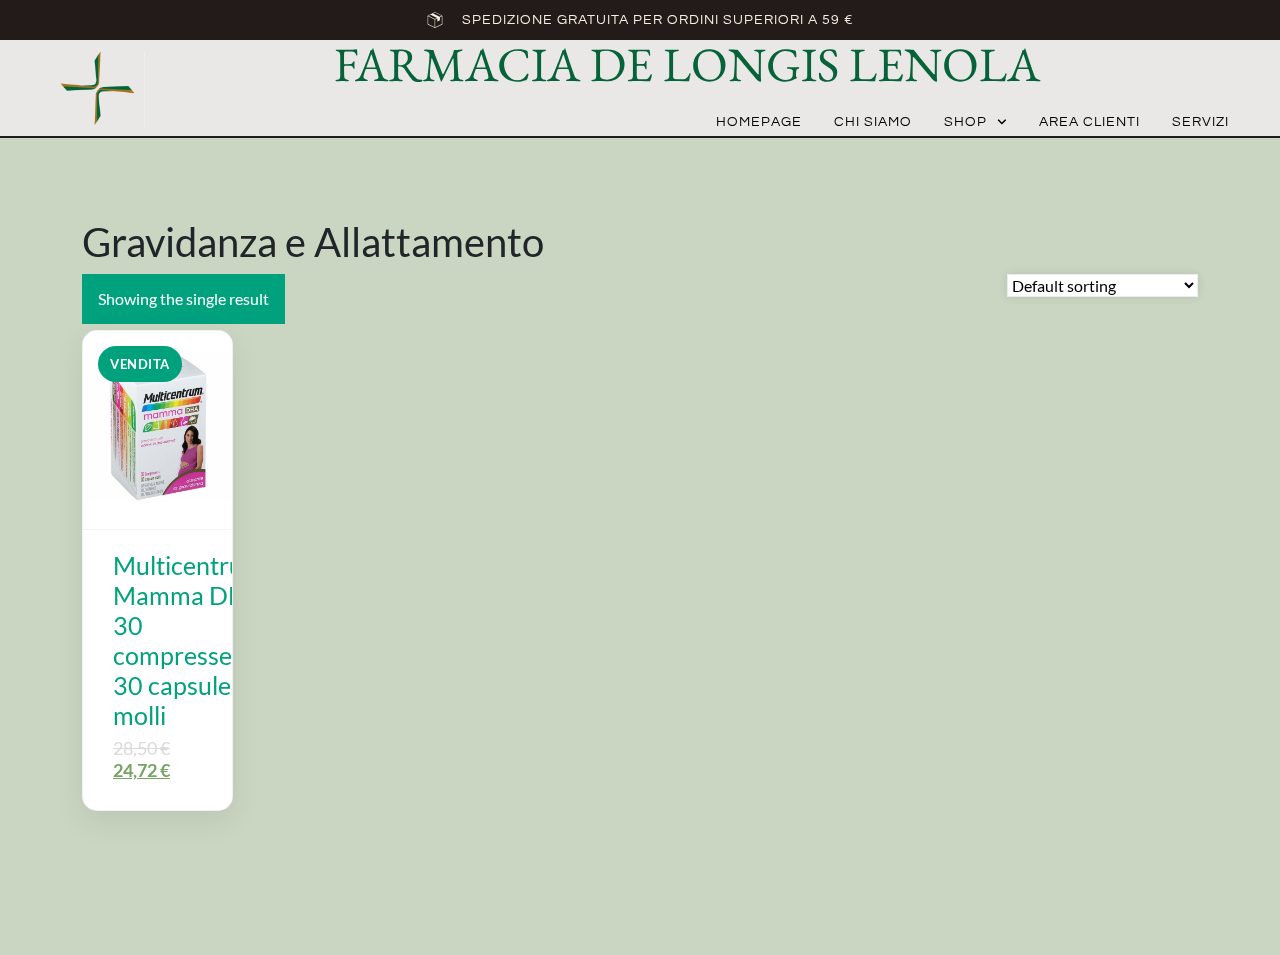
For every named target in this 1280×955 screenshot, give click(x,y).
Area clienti (1089, 122)
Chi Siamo (873, 122)
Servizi (1200, 122)
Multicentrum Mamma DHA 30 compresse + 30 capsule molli (188, 640)
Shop (965, 122)
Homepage (759, 122)
